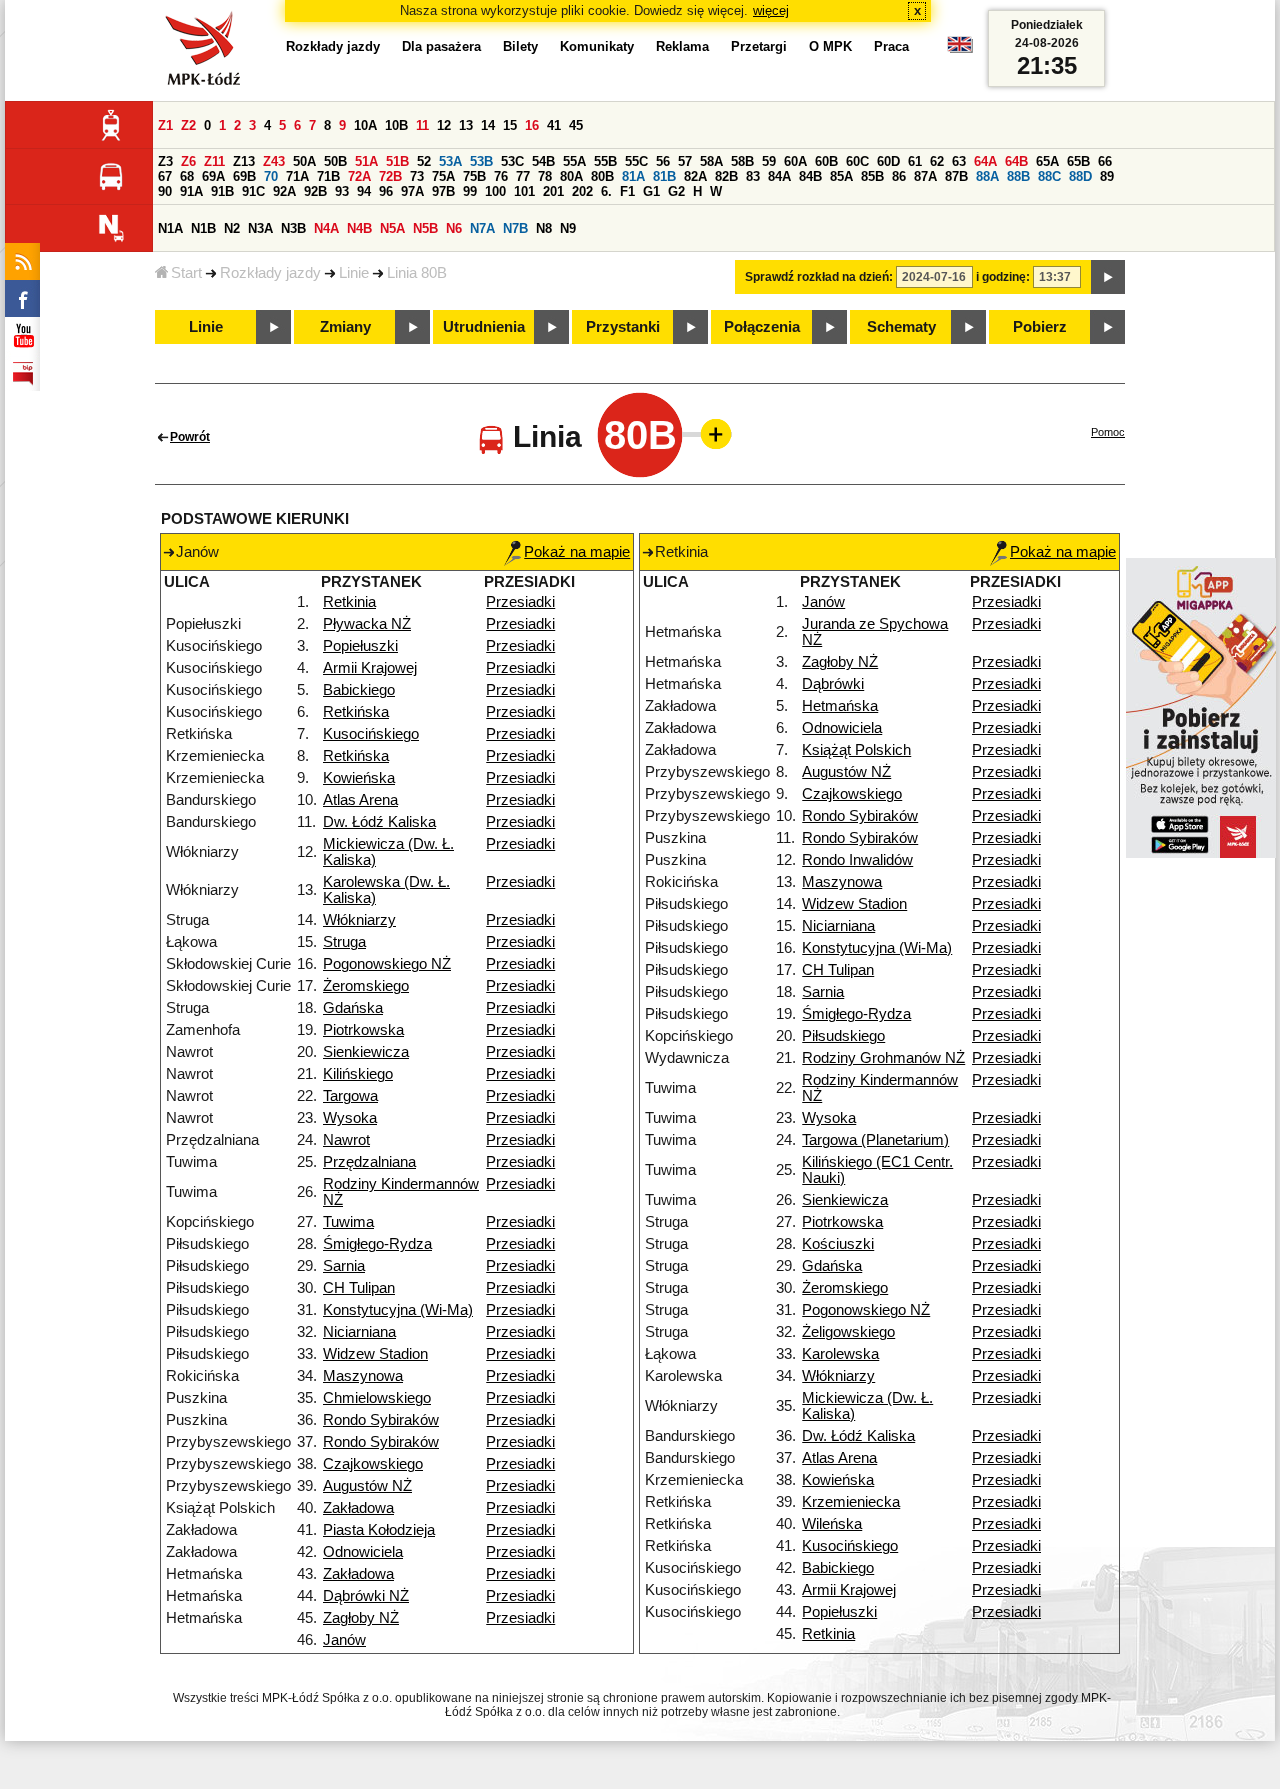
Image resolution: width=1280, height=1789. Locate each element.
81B (664, 176)
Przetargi (759, 46)
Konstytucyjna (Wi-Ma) (398, 1310)
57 (685, 161)
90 (165, 191)
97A (412, 191)
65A (1047, 161)
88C (1049, 176)
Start (186, 273)
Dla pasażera (441, 46)
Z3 (165, 161)
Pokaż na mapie (577, 552)
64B (1016, 161)
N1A (170, 228)
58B (742, 161)
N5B (425, 228)
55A (574, 161)
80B (602, 176)
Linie (354, 273)
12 (444, 125)
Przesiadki (520, 602)
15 (510, 125)
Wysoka (350, 1118)
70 (271, 176)
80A (571, 176)
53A (450, 161)
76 (501, 176)
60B (826, 161)
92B (315, 191)
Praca (891, 46)
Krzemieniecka (851, 1502)
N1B (203, 228)
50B (335, 161)
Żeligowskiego (848, 1332)
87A (925, 176)
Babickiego (359, 690)
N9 (568, 228)
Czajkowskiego (373, 1464)
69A (213, 176)
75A (443, 176)
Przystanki (623, 327)
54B (543, 161)
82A (695, 176)
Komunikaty (597, 46)
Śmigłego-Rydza (377, 1244)
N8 (544, 228)
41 (554, 125)
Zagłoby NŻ (361, 1618)
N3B (293, 228)
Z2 (188, 125)
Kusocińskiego (371, 734)
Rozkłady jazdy (270, 273)
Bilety (520, 46)
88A (987, 176)
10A (365, 125)
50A (304, 161)
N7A (482, 228)
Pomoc (1108, 432)
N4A (326, 228)
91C (253, 191)
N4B (359, 228)
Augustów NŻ (367, 1486)
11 (422, 125)
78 (545, 176)
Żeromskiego (366, 986)
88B (1018, 176)
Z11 (214, 161)
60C (857, 161)
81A (633, 176)
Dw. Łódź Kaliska (379, 822)
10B (396, 125)
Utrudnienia (484, 327)
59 (769, 161)
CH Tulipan (359, 1288)
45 (576, 125)
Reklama (682, 46)
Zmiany (345, 327)
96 (386, 191)
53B (481, 161)
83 (753, 176)
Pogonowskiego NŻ (387, 964)
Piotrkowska (363, 1030)
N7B (515, 228)
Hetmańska (840, 706)
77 (523, 176)
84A (779, 176)
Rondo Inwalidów (857, 860)
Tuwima (348, 1222)
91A (191, 191)
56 (663, 161)
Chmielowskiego (377, 1398)
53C (512, 161)
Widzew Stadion (375, 1354)
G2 (676, 191)
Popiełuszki (360, 646)
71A (297, 176)
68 (187, 176)
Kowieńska (359, 778)
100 (495, 191)
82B (726, 176)
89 (1107, 176)
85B (872, 176)
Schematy (901, 327)
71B (328, 176)
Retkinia (349, 602)
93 (342, 191)
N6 (454, 228)
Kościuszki (838, 1244)
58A (711, 161)
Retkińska (356, 712)
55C (636, 161)
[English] (960, 49)
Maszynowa (363, 1376)
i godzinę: (1003, 277)
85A (841, 176)
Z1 (165, 125)
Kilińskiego (358, 1074)
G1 (651, 191)
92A (284, 191)
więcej (771, 10)
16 (532, 125)
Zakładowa (358, 1508)
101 (524, 191)
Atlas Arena (360, 800)
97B (443, 191)
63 (959, 161)
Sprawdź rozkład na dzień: (819, 277)
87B (956, 176)
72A (359, 176)
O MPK (830, 46)
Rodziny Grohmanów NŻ (883, 1058)
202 (582, 191)
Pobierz (1040, 327)
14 (488, 125)
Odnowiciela (363, 1552)
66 (1105, 161)
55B (605, 161)
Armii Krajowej (370, 668)
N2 (232, 228)
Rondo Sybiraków (381, 1420)
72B (390, 176)
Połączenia (762, 327)
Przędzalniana (369, 1162)
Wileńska (832, 1524)
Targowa (350, 1096)
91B (222, 191)
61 (915, 161)
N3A (260, 228)
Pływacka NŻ (367, 624)
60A (795, 161)
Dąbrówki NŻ (366, 1596)
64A (985, 161)
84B (810, 176)
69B (244, 176)
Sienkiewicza (366, 1052)
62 (937, 161)
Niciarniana (359, 1332)
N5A (392, 228)
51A (366, 161)
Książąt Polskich (856, 750)
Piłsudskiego (843, 1036)
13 (466, 125)
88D (1080, 176)
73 (417, 176)
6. (606, 191)
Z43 (274, 161)
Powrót (190, 437)
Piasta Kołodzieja (379, 1530)
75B (474, 176)
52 (424, 161)
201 (553, 191)
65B (1078, 161)
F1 (627, 191)
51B (397, 161)
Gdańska (353, 1008)
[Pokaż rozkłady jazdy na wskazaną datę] (1108, 277)
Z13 (244, 161)
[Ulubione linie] (710, 434)
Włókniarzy (359, 920)
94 (364, 191)
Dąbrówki (833, 684)
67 (165, 176)
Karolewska (840, 1354)
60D (888, 161)
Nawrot (346, 1140)
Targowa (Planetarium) (875, 1140)
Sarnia (344, 1266)
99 (470, 191)
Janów (344, 1640)
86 (899, 176)
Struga (344, 942)
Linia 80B (417, 273)
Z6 (188, 161)
